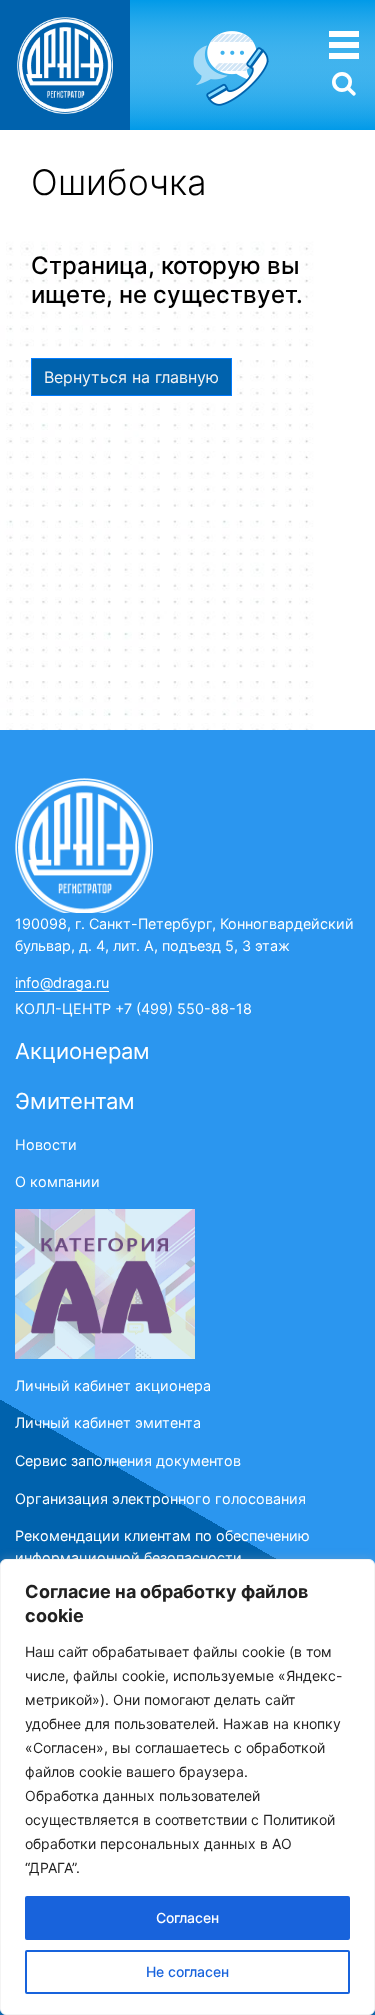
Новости (46, 1144)
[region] (187, 1787)
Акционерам (82, 1051)
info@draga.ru (62, 982)
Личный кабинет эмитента (108, 1422)
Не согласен (187, 1971)
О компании (57, 1181)
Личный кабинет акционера (113, 1385)
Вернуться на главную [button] (131, 377)
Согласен (187, 1917)
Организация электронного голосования (160, 1498)
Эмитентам (75, 1101)
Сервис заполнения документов (128, 1460)
